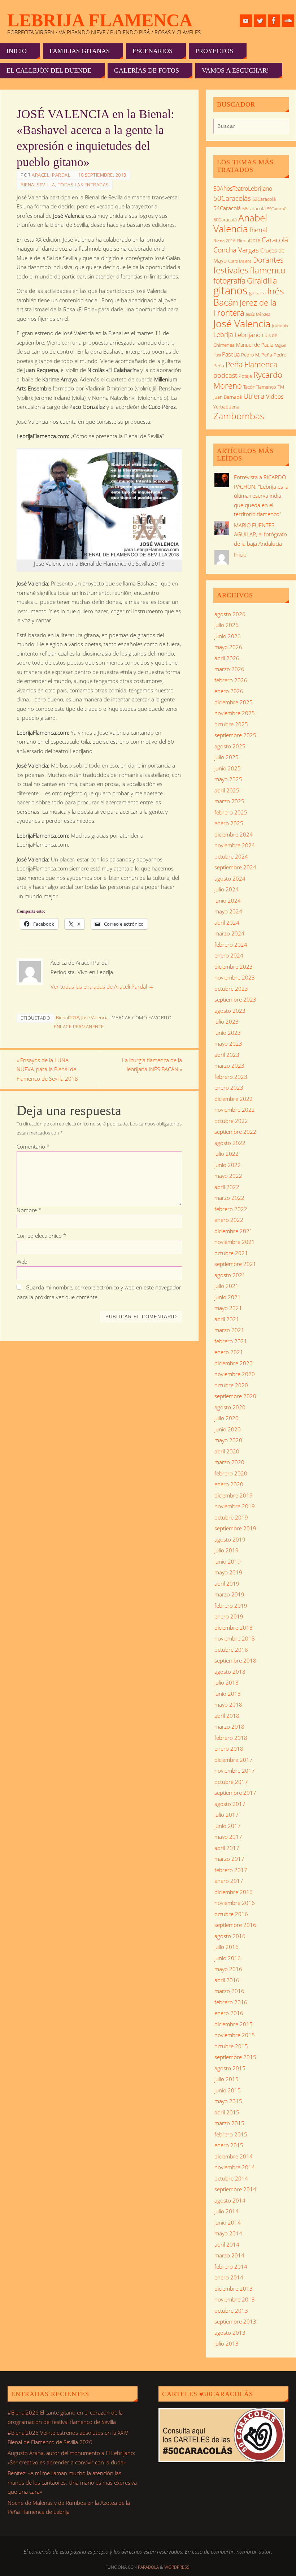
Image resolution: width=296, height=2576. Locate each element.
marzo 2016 (229, 1991)
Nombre (29, 1210)
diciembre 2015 (234, 2024)
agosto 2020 (230, 1407)
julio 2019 (227, 1550)
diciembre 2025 (234, 702)
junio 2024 (228, 900)
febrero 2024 (231, 945)
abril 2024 (227, 922)
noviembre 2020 (235, 1374)
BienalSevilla (38, 185)
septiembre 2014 (235, 2189)
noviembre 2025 (235, 713)
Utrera (254, 396)
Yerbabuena (226, 407)
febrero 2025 (231, 812)
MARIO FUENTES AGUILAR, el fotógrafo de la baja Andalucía (260, 534)
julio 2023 (227, 1021)
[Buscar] (280, 127)
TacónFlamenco (260, 387)
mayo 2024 (228, 911)
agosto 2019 (230, 1539)
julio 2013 (227, 2343)
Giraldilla (262, 281)
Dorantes (268, 260)
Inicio (240, 554)
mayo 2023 (228, 1043)
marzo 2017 (229, 1859)
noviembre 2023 (235, 977)
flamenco (268, 270)
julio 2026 (227, 625)
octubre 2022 (231, 1121)
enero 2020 (229, 1484)
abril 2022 (227, 1187)
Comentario (33, 1146)
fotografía (229, 281)
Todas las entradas (83, 185)
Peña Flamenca (251, 364)
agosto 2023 (230, 1011)
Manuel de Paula (255, 345)
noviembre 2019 (235, 1506)
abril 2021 (227, 1319)
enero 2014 (229, 2277)
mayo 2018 (228, 1704)
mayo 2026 (228, 647)
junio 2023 (228, 1033)
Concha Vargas (236, 250)
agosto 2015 (230, 2068)
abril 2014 (227, 2244)
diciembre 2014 (234, 2156)
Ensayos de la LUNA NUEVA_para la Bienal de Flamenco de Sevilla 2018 (47, 1069)
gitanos (230, 290)
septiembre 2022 (235, 1132)
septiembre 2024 (235, 867)
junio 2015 (228, 2090)
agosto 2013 (230, 2333)
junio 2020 (228, 1429)
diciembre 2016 (234, 1892)
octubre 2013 (231, 2311)
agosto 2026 (230, 614)
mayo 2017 (228, 1837)
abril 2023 (227, 1055)
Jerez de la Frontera (245, 308)
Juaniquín (280, 326)
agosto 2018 (230, 1672)
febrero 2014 (231, 2266)
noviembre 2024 (235, 845)
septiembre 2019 (235, 1528)
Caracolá (275, 240)
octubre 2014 (231, 2178)
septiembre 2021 (235, 1264)
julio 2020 (227, 1418)
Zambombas (239, 416)
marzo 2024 (229, 933)
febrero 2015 (231, 2134)
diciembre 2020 (234, 1363)
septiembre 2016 (235, 1925)
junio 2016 (228, 1958)
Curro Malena (240, 261)
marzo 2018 (229, 1726)
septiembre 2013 (235, 2321)
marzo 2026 (229, 669)
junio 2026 (228, 636)
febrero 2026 (231, 680)
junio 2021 (228, 1297)
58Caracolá (254, 208)
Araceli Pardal (51, 175)
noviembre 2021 (235, 1242)
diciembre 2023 (234, 967)
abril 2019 (227, 1583)
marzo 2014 (229, 2255)
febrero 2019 (231, 1605)
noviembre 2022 (235, 1110)
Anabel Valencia (240, 223)
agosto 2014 (230, 2200)
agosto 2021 (230, 1275)
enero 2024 (229, 955)
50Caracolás (232, 198)
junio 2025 (228, 768)
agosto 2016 (230, 1936)
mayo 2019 (228, 1572)
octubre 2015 (231, 2046)
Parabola (148, 2567)
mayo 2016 (228, 1969)
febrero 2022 (231, 1209)
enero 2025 (229, 823)
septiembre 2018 (235, 1660)
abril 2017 (227, 1848)
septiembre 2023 (235, 999)
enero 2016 (229, 2013)
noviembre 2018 (235, 1638)
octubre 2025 (231, 724)
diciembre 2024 (234, 834)
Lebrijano (248, 334)
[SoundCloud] (288, 21)
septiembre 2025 (235, 735)
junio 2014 (228, 2222)
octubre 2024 (231, 856)
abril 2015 (227, 2112)
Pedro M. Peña (257, 355)
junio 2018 (228, 1694)
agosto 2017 (230, 1804)
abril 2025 (227, 790)
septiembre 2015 (235, 2057)
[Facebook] (274, 21)
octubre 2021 (231, 1253)
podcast (225, 375)
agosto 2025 (230, 746)
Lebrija (223, 334)
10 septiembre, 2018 (102, 175)
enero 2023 (229, 1088)
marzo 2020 (229, 1462)
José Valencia (95, 1017)
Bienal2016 (225, 241)
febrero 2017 (231, 1870)
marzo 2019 (229, 1594)
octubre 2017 (231, 1782)
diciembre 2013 (234, 2288)
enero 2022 (229, 1220)
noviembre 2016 (235, 1903)
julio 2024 (227, 889)
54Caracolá (227, 208)
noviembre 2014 (235, 2167)
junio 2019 (228, 1561)
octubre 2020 (231, 1385)
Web (22, 1262)
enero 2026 (229, 691)
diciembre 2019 (234, 1495)
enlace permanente (79, 1026)
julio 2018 (227, 1682)
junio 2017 (228, 1826)
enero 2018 (229, 1749)
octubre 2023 (231, 989)
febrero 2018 (231, 1738)
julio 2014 (227, 2211)
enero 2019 (229, 1616)
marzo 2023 (229, 1066)
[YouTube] (246, 21)
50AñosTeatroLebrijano (243, 189)
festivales (231, 270)
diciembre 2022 (234, 1099)
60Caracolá (225, 220)
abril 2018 (227, 1716)
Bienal (258, 230)
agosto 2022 (230, 1143)
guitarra (257, 293)
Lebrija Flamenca (100, 20)
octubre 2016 (231, 1914)
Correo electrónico (41, 1236)
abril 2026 (227, 658)
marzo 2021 (229, 1330)
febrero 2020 (231, 1473)
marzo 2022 (229, 1198)
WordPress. (177, 2567)
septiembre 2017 (235, 1793)
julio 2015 (227, 2079)
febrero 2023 (231, 1077)
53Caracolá (264, 199)
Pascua (231, 354)
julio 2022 (227, 1154)
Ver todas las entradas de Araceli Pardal (102, 986)
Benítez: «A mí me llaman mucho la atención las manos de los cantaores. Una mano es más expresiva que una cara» (72, 2482)
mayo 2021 (228, 1308)
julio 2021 (227, 1286)
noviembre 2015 (235, 2035)
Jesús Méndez (258, 314)
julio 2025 (227, 757)
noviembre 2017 (235, 1771)
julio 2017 (227, 1815)
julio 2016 (227, 1947)
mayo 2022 (228, 1176)
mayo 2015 (228, 2101)
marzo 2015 (229, 2123)
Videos (275, 397)
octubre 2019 (231, 1517)
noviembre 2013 (235, 2299)
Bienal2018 (68, 1017)
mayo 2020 (228, 1440)
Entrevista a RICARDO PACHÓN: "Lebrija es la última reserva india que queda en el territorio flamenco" (261, 496)
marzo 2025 (229, 801)
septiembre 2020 (235, 1396)
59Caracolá (277, 209)
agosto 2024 (230, 878)
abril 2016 (227, 1980)
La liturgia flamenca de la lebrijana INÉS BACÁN (152, 1065)
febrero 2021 (231, 1341)
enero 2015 (229, 2145)
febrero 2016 (231, 2002)
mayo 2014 (228, 2233)
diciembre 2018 (234, 1628)
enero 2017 (229, 1881)
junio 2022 (228, 1165)
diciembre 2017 (234, 1760)
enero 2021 (229, 1352)
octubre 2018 (231, 1650)
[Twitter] (260, 21)
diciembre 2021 (234, 1231)
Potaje (245, 376)
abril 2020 (227, 1451)
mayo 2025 (228, 779)
